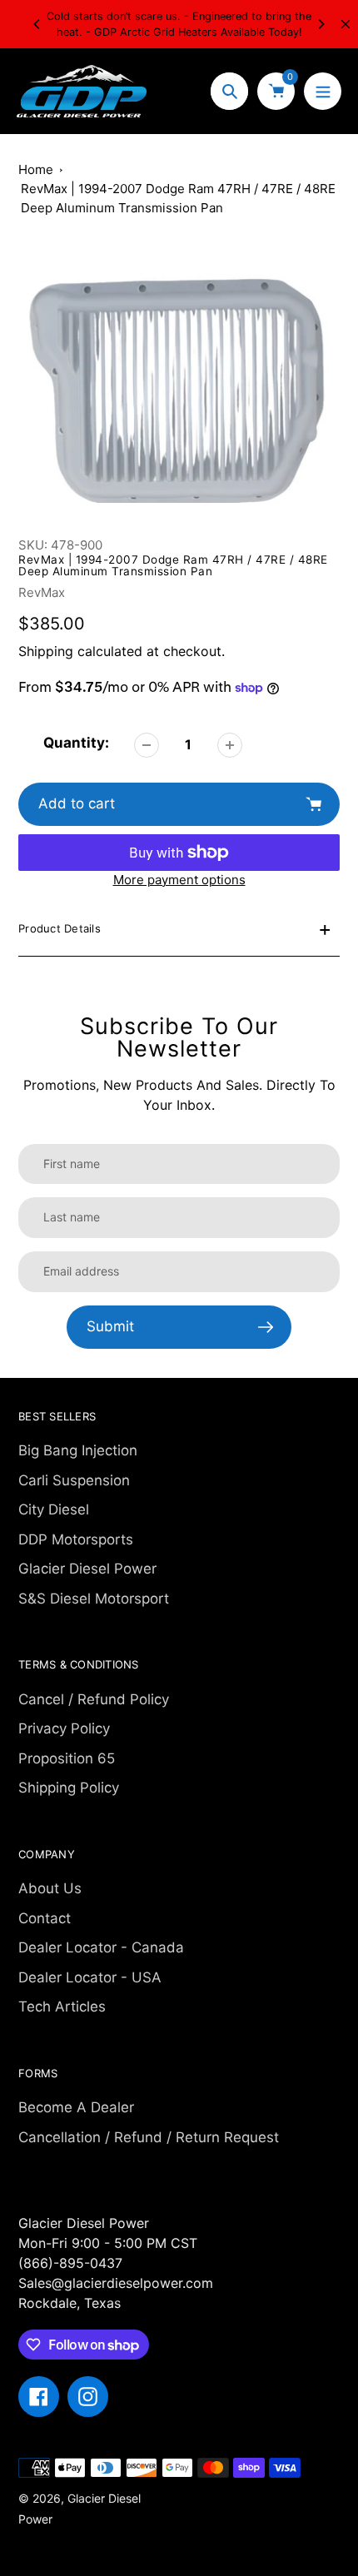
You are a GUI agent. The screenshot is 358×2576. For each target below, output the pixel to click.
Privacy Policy (64, 1728)
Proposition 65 (67, 1758)
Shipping (46, 651)
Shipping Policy (69, 1788)
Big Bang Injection (78, 1450)
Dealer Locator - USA (90, 1977)
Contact (45, 1918)
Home (36, 169)
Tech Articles (62, 2007)
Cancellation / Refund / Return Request (149, 2137)
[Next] (321, 24)
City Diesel (54, 1509)
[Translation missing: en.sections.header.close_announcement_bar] (346, 24)
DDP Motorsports (76, 1539)
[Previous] (37, 24)
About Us (50, 1888)
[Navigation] (323, 91)
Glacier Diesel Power (87, 1569)
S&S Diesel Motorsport (94, 1599)
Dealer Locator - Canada (101, 1947)
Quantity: (76, 743)
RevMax (42, 592)
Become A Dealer (76, 2107)
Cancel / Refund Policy (94, 1699)
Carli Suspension (74, 1480)
